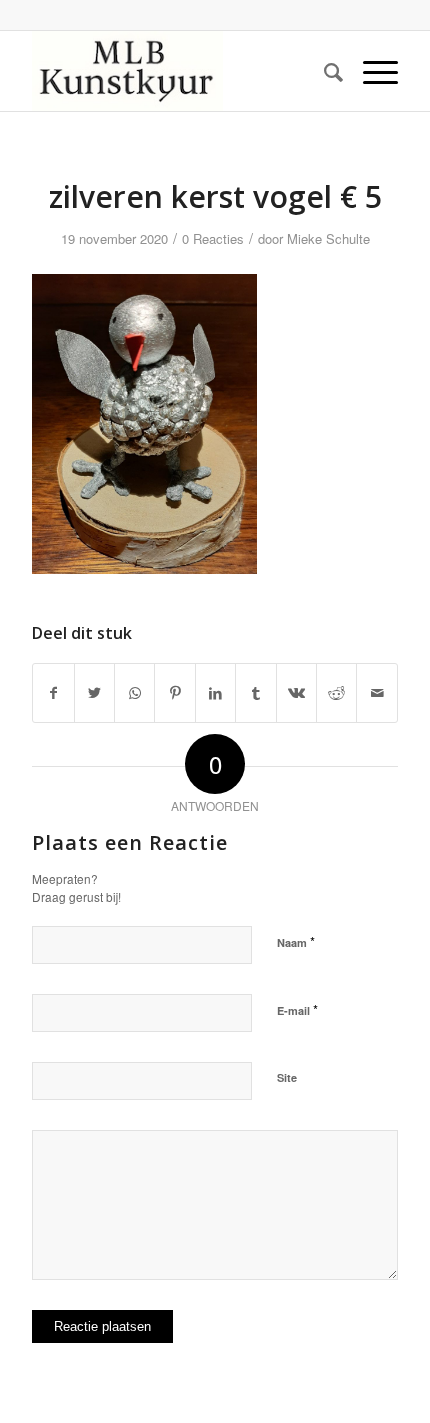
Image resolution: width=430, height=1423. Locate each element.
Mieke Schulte (328, 238)
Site (287, 1077)
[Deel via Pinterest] (174, 693)
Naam (296, 941)
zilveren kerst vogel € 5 (215, 196)
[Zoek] (323, 71)
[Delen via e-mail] (377, 693)
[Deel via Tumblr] (255, 693)
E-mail (297, 1009)
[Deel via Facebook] (53, 693)
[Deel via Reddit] (336, 693)
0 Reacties (213, 238)
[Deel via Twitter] (94, 693)
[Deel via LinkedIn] (215, 693)
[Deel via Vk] (296, 693)
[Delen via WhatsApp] (134, 693)
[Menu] (370, 71)
